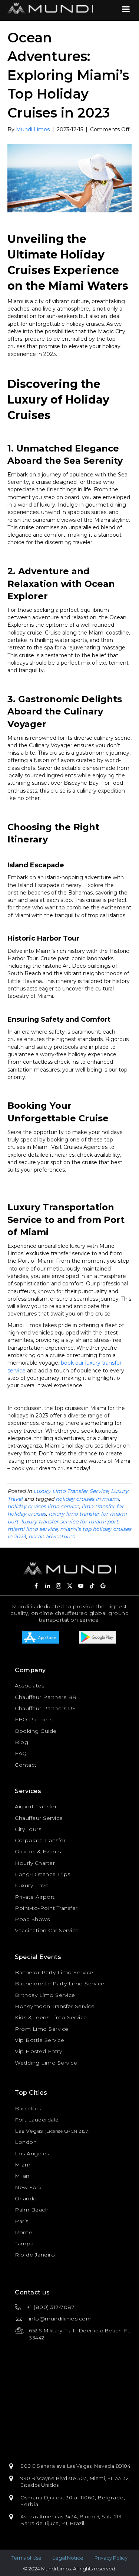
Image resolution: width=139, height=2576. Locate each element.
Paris (22, 2221)
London (26, 2142)
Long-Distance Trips (43, 1874)
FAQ (21, 1753)
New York (28, 2187)
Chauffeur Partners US (45, 1708)
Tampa (24, 2243)
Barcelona (29, 2108)
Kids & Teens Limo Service (51, 2017)
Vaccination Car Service (47, 1930)
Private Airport (35, 1897)
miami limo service (32, 1529)
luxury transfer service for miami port (70, 1522)
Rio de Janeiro (35, 2255)
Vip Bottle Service (39, 2040)
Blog (21, 1742)
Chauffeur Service (39, 1818)
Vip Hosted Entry (38, 2051)
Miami (23, 2165)
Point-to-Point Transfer (46, 1908)
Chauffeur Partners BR (46, 1697)
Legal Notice (68, 2558)
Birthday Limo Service (45, 1995)
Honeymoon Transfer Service (55, 2006)
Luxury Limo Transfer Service (71, 1491)
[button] (36, 1586)
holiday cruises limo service (43, 1506)
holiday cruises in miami (87, 1499)
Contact (26, 1765)
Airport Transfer (36, 1806)
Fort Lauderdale (37, 2120)
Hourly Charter (35, 1863)
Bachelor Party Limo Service (54, 1972)
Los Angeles (32, 2153)
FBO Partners (34, 1719)
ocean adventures (52, 1536)
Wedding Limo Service (46, 2063)
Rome (24, 2232)
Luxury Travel (32, 1885)
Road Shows (32, 1919)
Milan (22, 2176)
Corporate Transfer (40, 1840)
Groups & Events (38, 1851)
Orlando (26, 2198)
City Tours (28, 1829)
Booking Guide (36, 1731)
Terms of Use (27, 2558)
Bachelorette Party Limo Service (60, 1984)
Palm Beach (32, 2210)
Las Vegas (29, 2131)
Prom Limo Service (42, 2029)
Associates (29, 1686)
